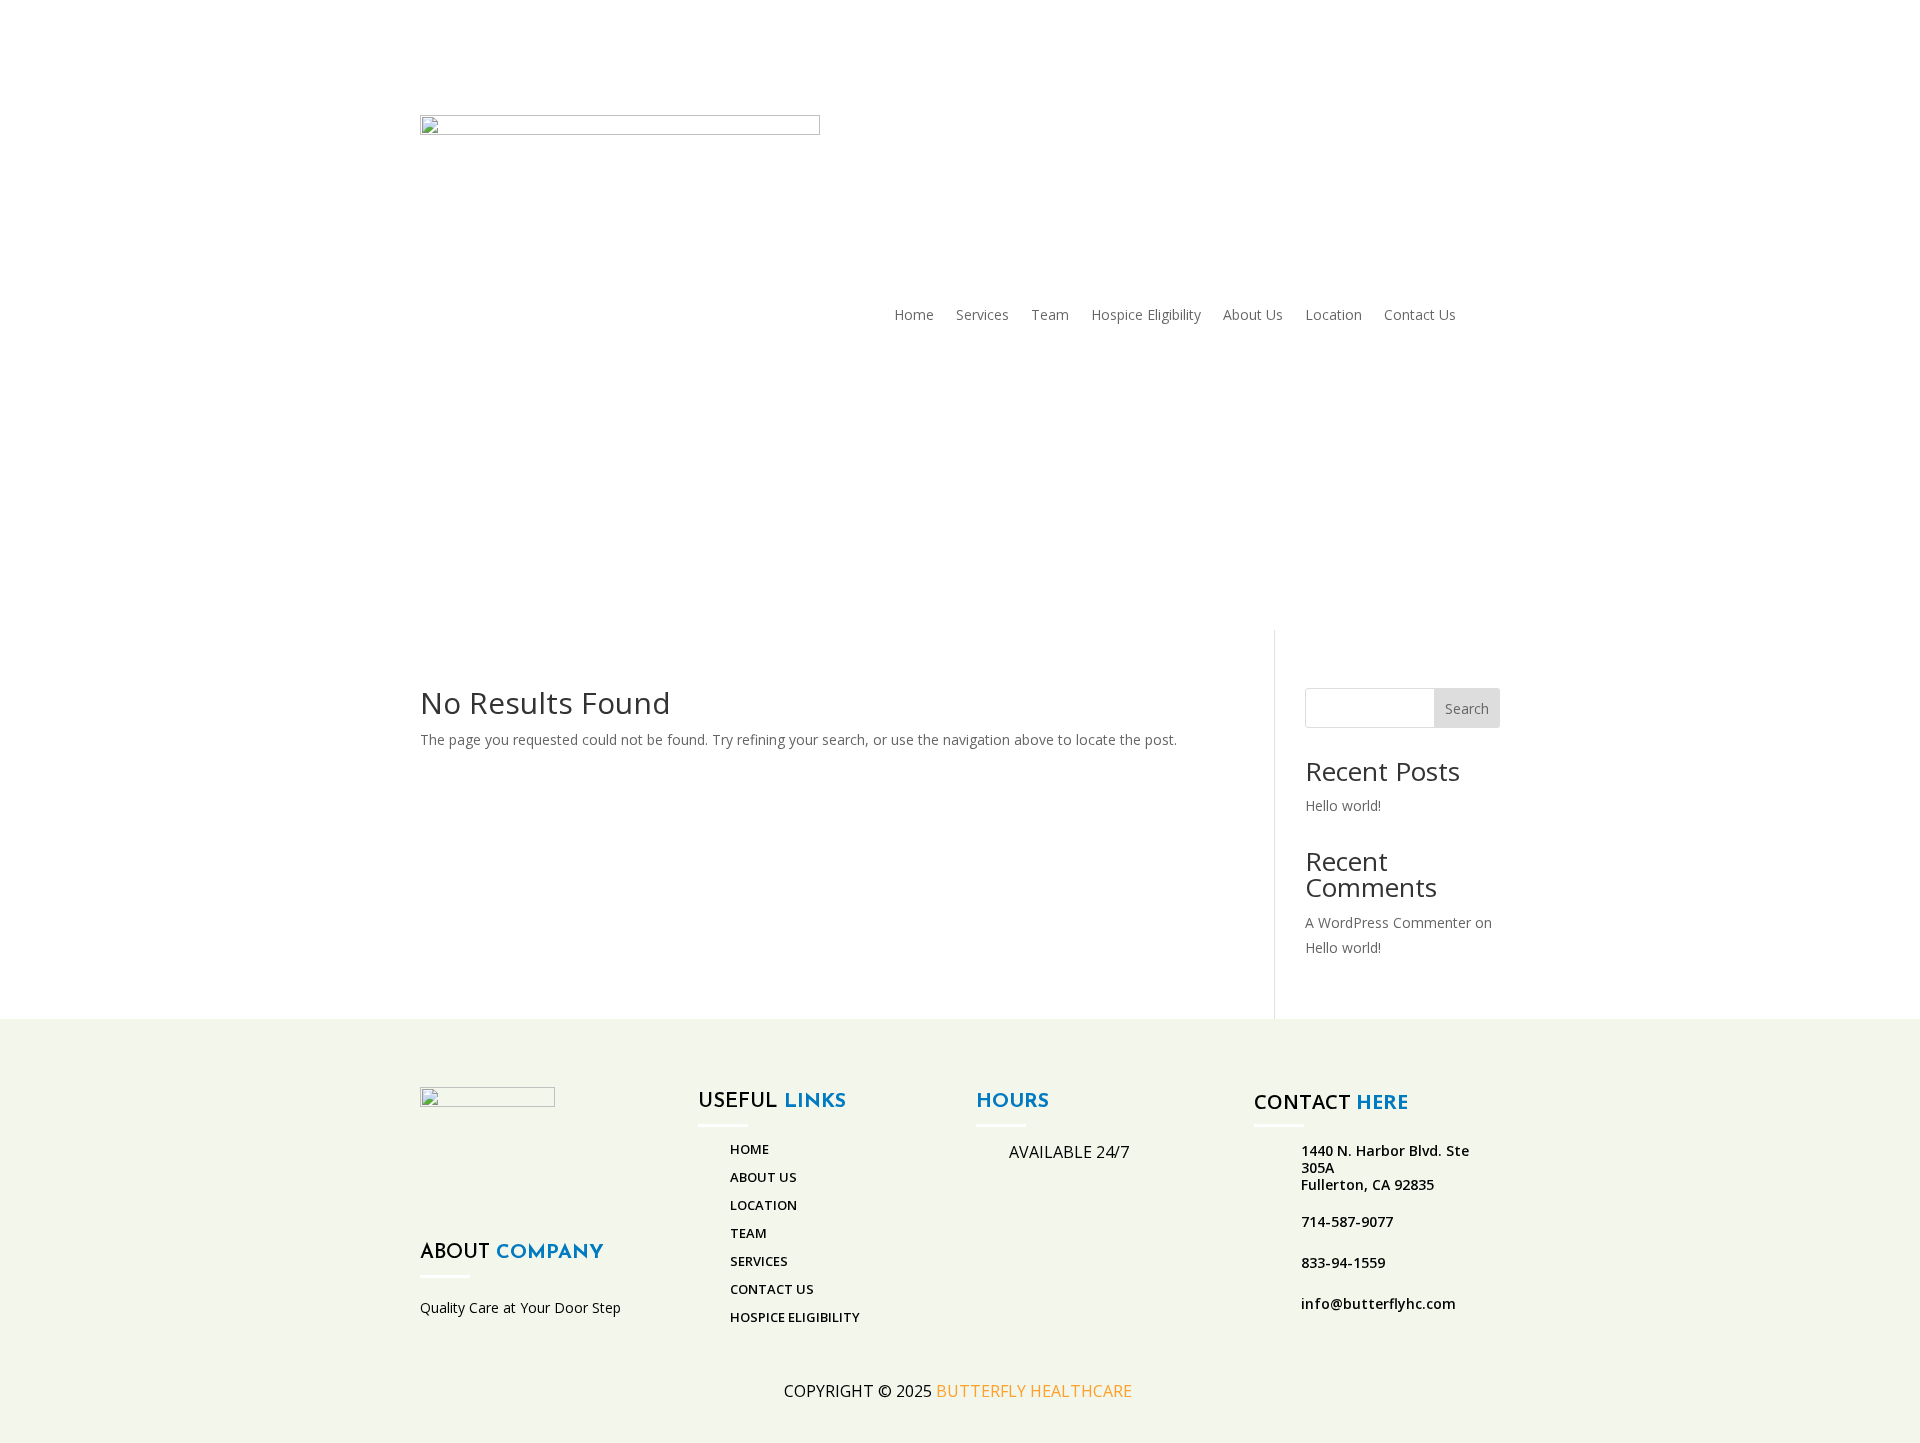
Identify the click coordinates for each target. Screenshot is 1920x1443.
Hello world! (1343, 805)
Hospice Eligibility (1146, 314)
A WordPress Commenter (1388, 922)
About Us (1253, 314)
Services (982, 314)
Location (1333, 314)
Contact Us (1420, 314)
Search (1467, 708)
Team (1050, 314)
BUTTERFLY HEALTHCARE (1036, 1391)
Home (914, 314)
